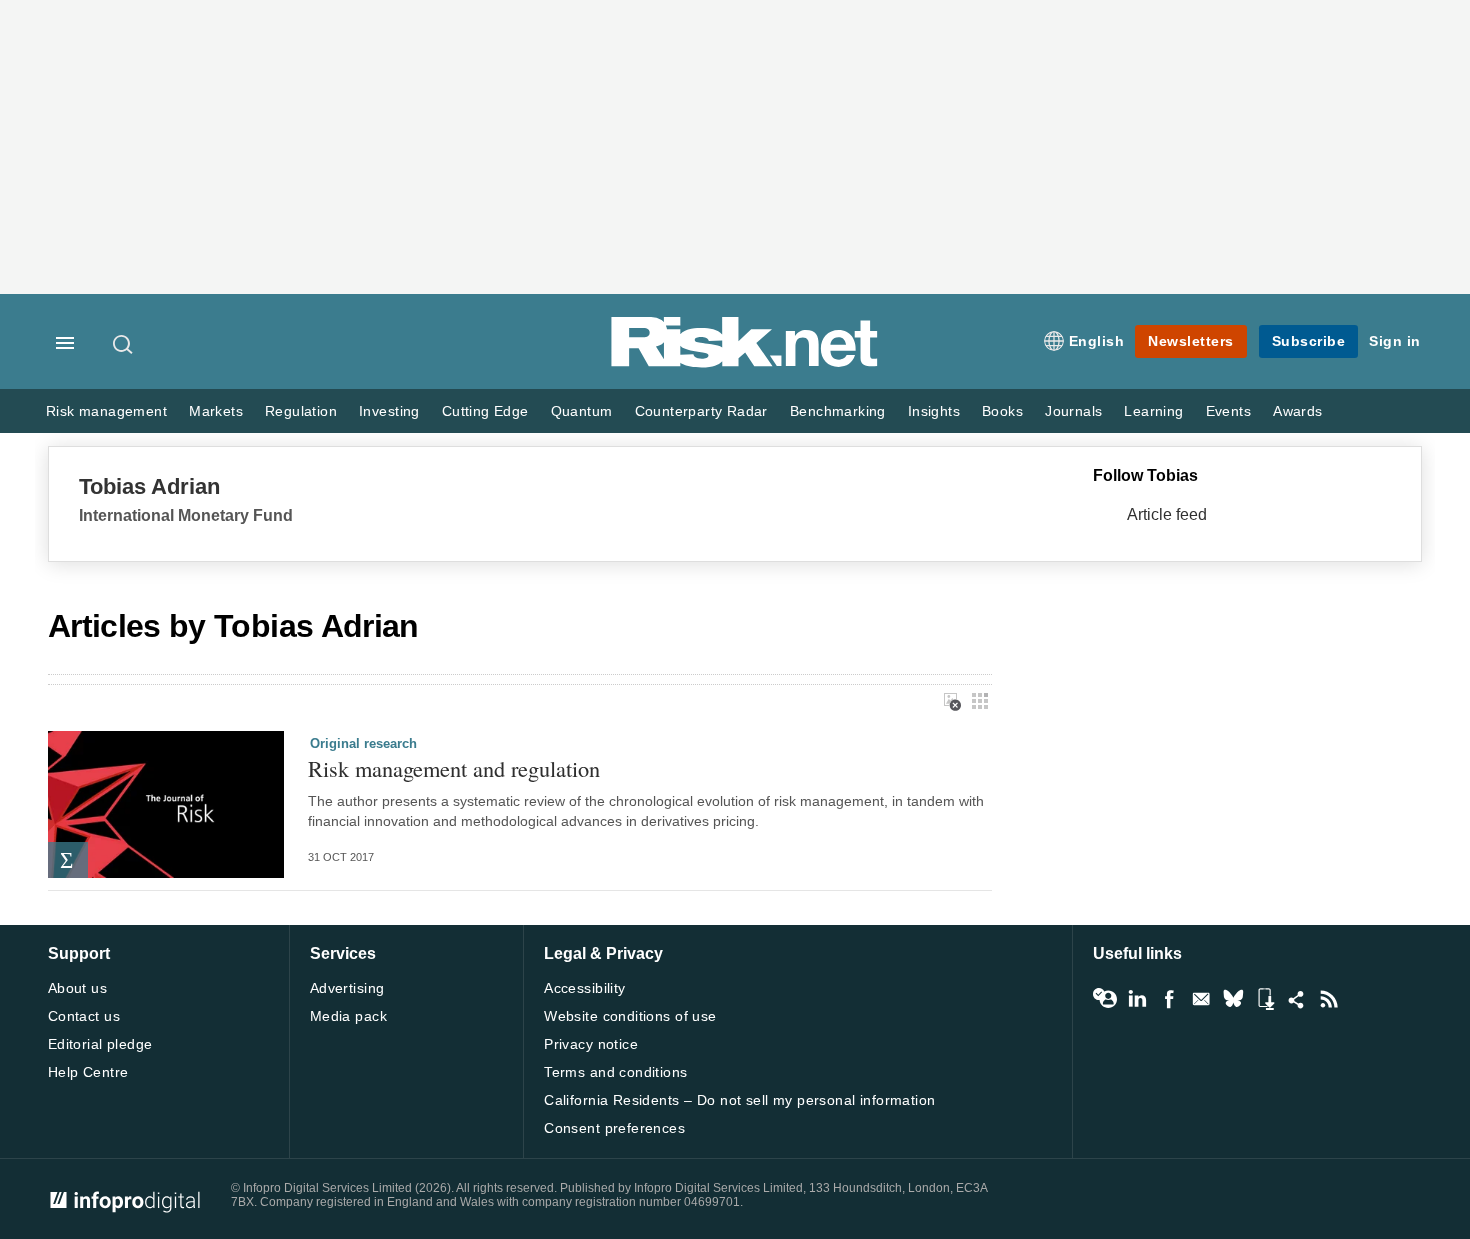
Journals (1073, 411)
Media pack (348, 1016)
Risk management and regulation (454, 768)
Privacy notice (591, 1044)
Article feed (1167, 514)
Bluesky (1233, 999)
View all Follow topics (1105, 999)
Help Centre (88, 1072)
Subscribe (1309, 341)
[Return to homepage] (745, 363)
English (1097, 341)
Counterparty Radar (701, 411)
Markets (216, 411)
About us (77, 988)
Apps (1265, 999)
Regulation (301, 411)
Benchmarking (838, 411)
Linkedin (1137, 999)
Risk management (106, 411)
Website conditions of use (630, 1016)
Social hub (1297, 999)
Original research (363, 743)
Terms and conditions (615, 1072)
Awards (1297, 411)
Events (1228, 411)
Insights (934, 411)
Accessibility (584, 988)
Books (1002, 411)
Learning (1153, 411)
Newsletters (1191, 341)
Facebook (1169, 999)
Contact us (84, 1016)
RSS (1329, 999)
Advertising (347, 988)
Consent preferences (614, 1128)
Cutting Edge (485, 411)
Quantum (582, 411)
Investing (389, 411)
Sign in (1395, 341)
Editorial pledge (100, 1044)
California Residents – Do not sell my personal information (739, 1100)
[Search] (124, 344)
